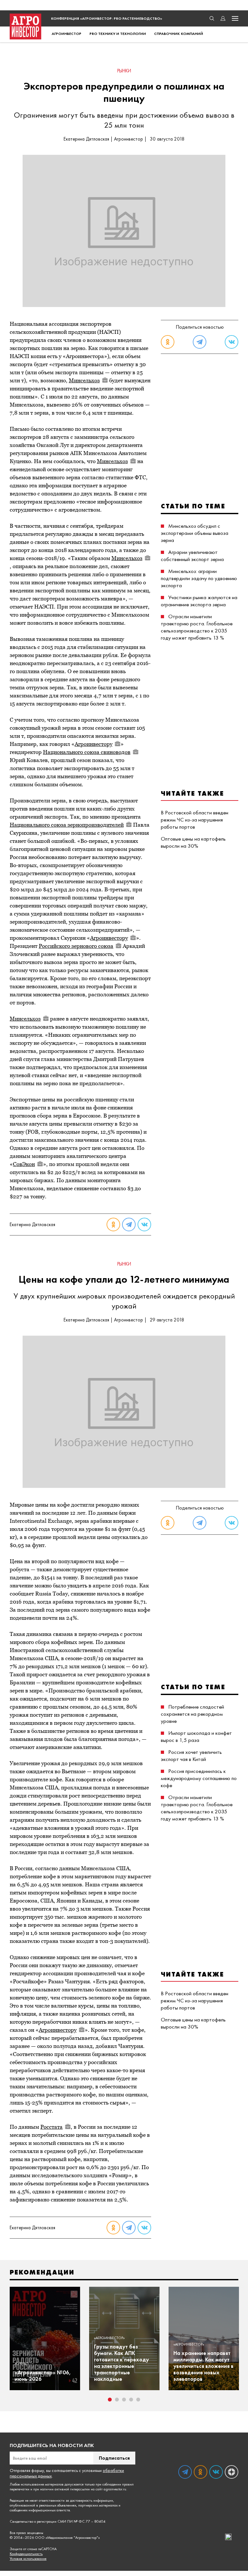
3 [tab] (124, 2400)
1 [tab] (110, 2400)
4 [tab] (131, 2400)
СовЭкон (24, 1164)
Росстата (52, 2127)
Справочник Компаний (179, 34)
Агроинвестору (93, 744)
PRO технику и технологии (118, 34)
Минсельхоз (84, 380)
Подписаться (114, 2458)
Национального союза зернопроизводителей (67, 825)
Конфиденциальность (26, 2554)
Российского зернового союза (76, 946)
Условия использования (28, 2559)
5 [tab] (138, 2400)
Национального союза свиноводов (87, 752)
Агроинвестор (67, 34)
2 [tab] (117, 2400)
